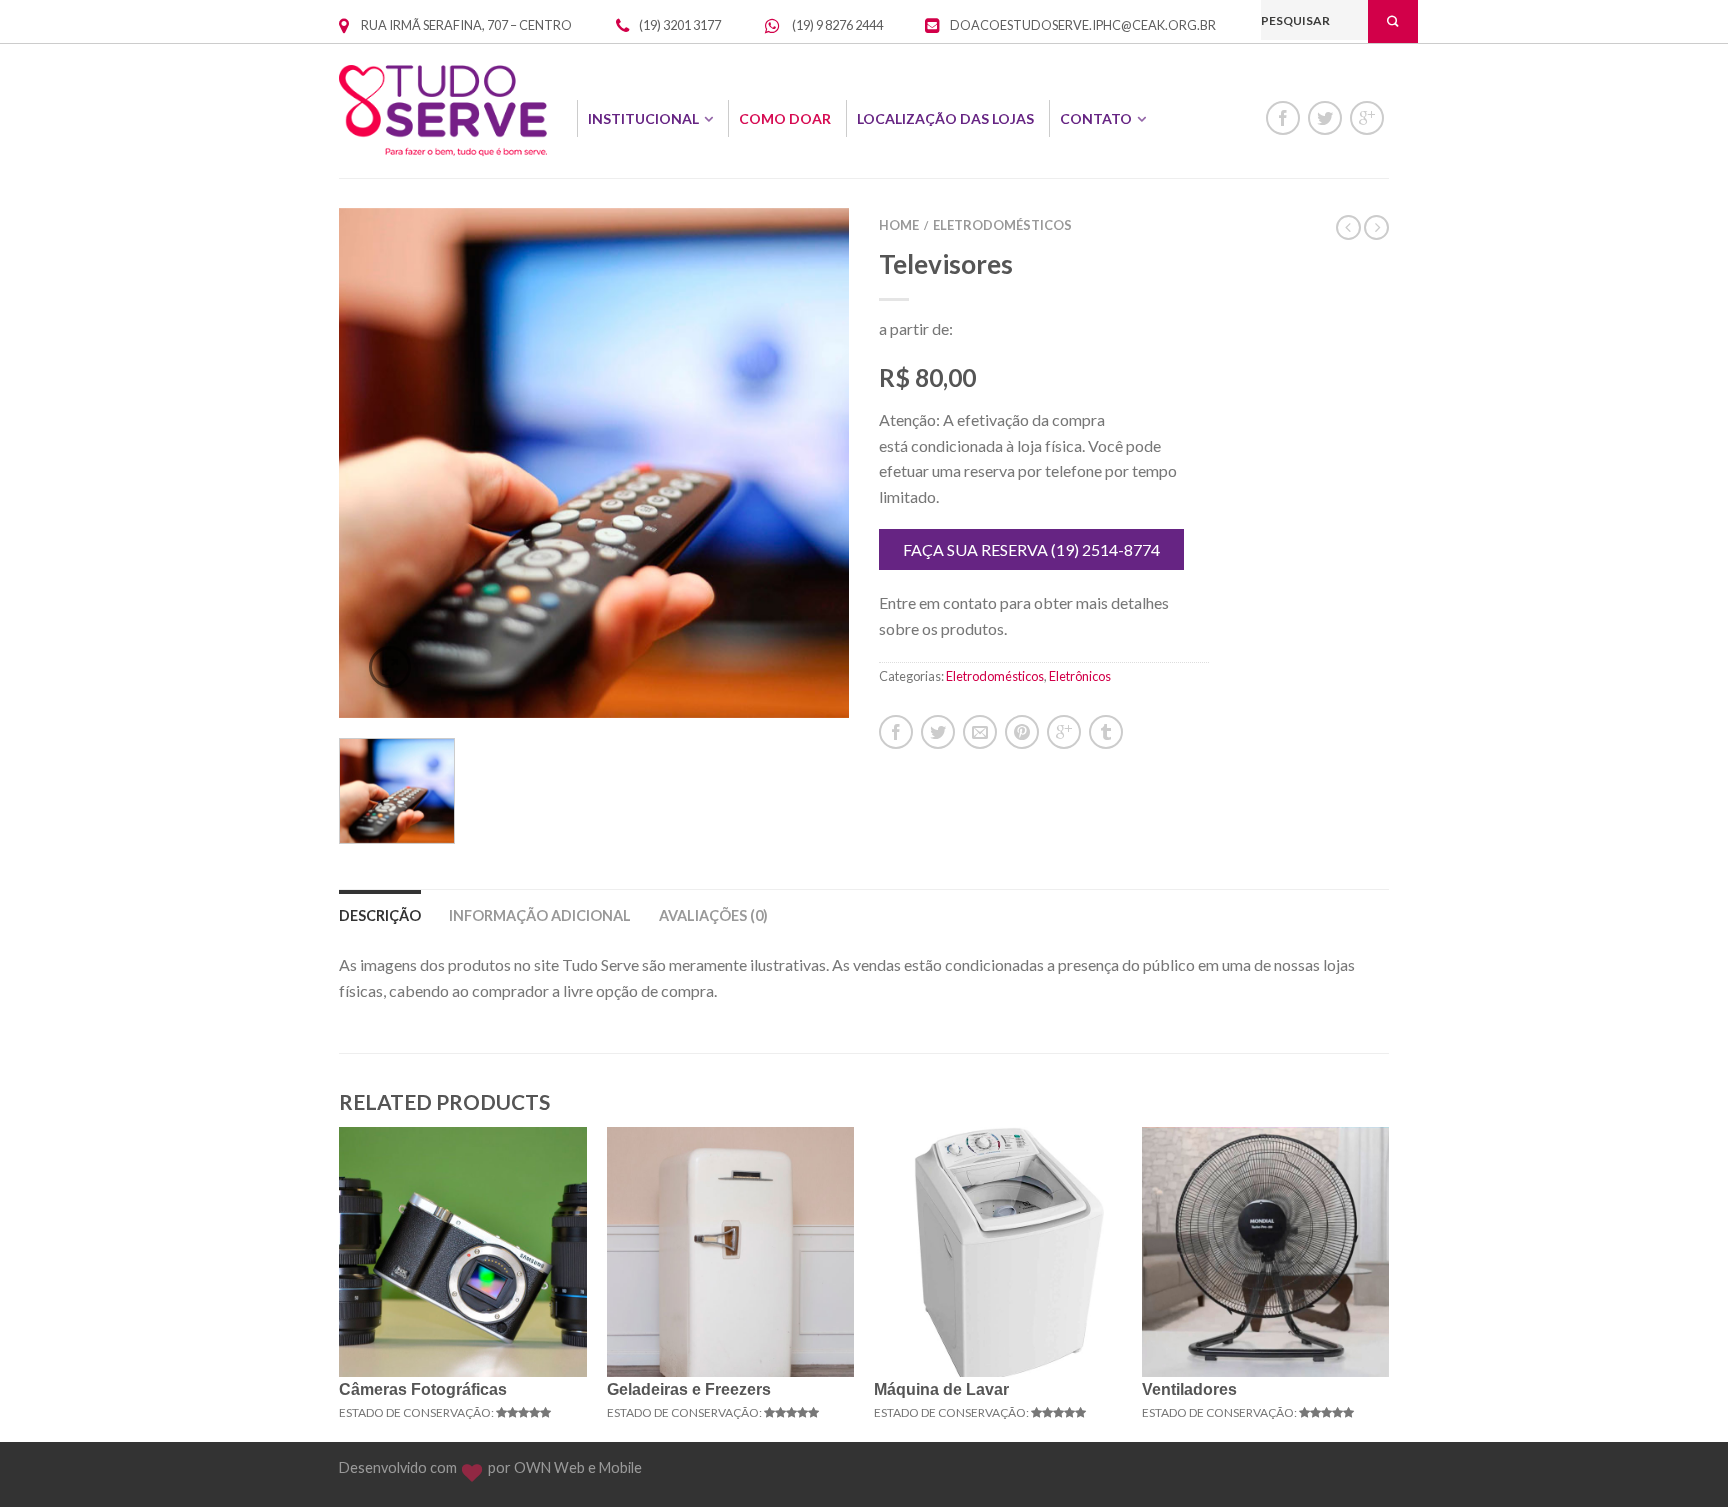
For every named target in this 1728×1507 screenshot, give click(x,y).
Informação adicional (540, 915)
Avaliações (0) (713, 915)
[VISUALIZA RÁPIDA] (463, 1252)
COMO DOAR (785, 118)
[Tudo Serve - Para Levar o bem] (443, 110)
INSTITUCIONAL (643, 118)
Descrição (380, 915)
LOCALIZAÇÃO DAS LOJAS (945, 118)
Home (899, 225)
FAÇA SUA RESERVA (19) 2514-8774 (1031, 549)
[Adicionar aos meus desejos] (799, 258)
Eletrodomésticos (1002, 225)
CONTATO (1096, 118)
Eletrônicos (1080, 676)
